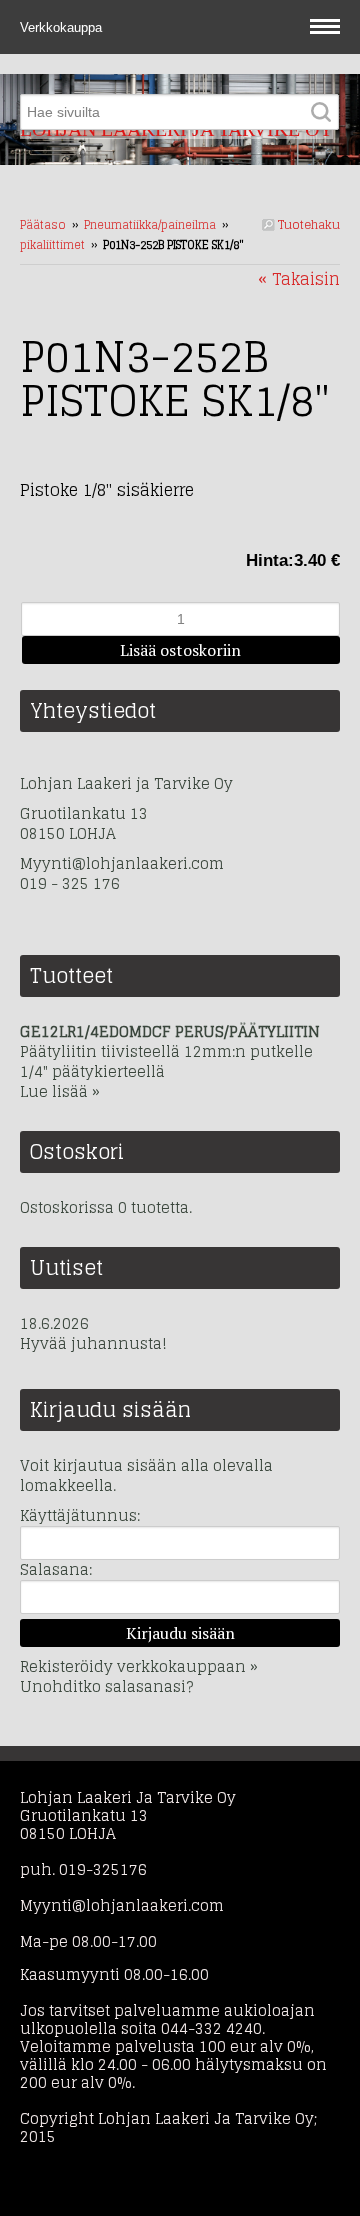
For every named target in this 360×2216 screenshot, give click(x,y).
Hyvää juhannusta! (93, 1344)
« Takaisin (299, 279)
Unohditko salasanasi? (106, 1686)
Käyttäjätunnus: (80, 1515)
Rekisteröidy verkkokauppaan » (139, 1666)
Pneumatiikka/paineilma (150, 225)
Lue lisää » (60, 1091)
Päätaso (43, 225)
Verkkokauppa (63, 27)
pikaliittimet (52, 245)
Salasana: (56, 1569)
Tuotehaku (307, 224)
